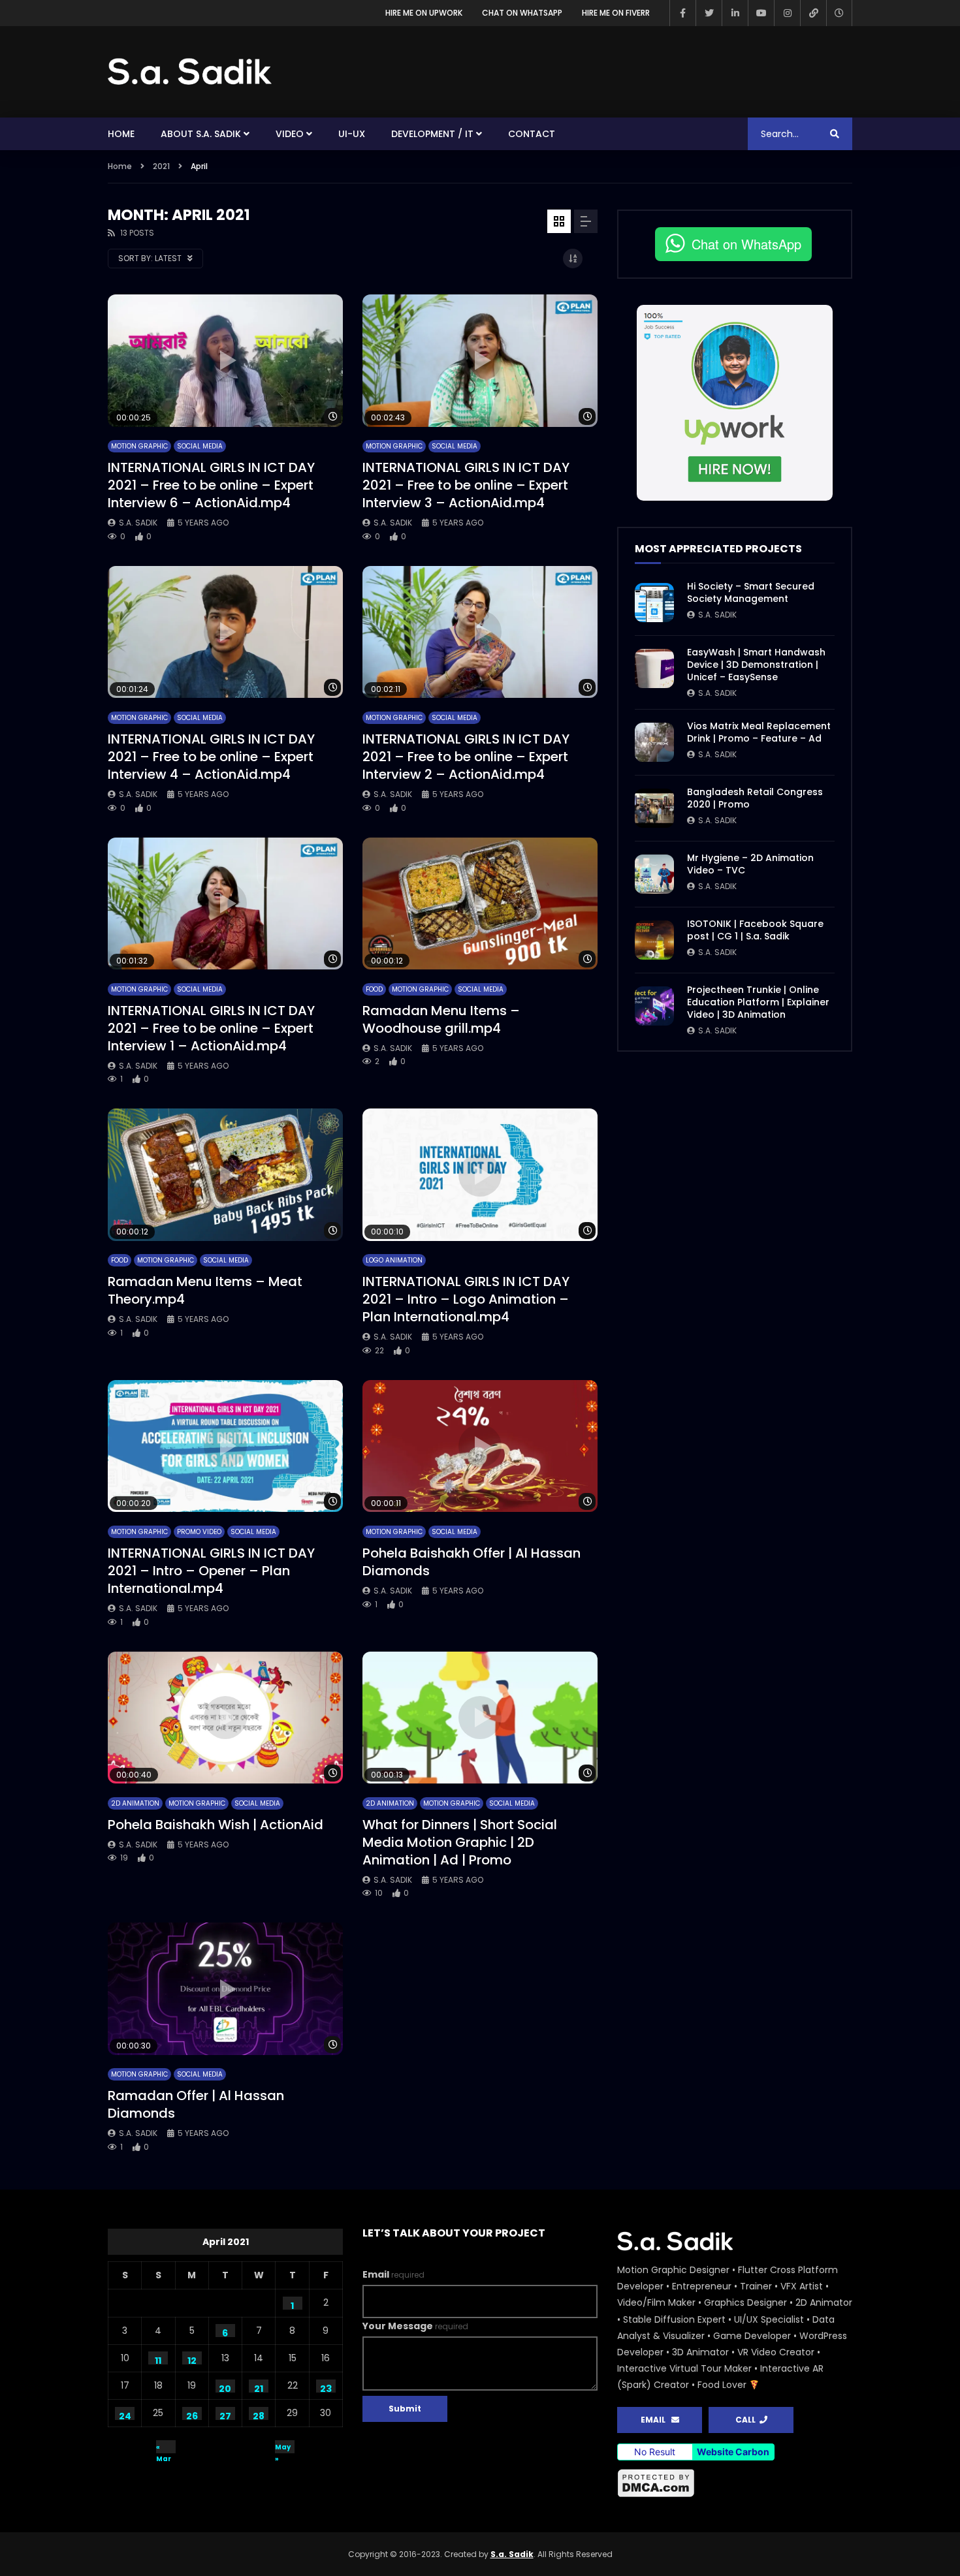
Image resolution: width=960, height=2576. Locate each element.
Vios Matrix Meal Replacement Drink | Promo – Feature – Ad (759, 732)
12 (192, 2359)
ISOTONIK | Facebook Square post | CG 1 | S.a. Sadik (755, 930)
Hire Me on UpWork (424, 13)
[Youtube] (761, 13)
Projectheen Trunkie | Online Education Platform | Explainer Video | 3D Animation (758, 1002)
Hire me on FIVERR (616, 13)
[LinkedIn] (735, 13)
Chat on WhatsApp (522, 13)
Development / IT (432, 134)
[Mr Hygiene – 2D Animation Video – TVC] (654, 874)
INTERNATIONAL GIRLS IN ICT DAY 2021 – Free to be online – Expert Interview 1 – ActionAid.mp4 (211, 1028)
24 (125, 2415)
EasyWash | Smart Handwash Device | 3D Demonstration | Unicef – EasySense (756, 665)
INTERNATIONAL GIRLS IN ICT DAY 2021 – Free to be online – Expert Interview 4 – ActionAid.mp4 (211, 757)
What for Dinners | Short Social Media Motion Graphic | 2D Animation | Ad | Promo (460, 1842)
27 (225, 2415)
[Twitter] (709, 13)
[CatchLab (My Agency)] (813, 13)
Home (121, 134)
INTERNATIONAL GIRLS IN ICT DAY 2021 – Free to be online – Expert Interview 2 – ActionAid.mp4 (466, 757)
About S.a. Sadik (201, 134)
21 (259, 2387)
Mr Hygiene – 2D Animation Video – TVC (750, 864)
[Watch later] (839, 13)
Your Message (415, 2326)
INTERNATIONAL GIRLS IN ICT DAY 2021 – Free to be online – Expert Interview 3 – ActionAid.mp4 (466, 485)
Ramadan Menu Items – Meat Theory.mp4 (205, 1290)
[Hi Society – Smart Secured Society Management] (654, 603)
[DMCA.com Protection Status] (735, 2483)
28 (259, 2415)
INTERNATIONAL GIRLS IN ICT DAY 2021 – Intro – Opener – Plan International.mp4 (211, 1571)
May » (283, 2448)
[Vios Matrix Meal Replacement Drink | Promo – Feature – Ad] (654, 742)
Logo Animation (394, 1260)
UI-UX (352, 134)
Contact (532, 134)
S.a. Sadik (138, 523)
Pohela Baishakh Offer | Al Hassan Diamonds (472, 1562)
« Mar (164, 2448)
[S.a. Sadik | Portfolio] (190, 72)
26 (192, 2415)
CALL (747, 2420)
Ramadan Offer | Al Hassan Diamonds (196, 2104)
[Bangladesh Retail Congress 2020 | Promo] (654, 808)
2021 (161, 166)
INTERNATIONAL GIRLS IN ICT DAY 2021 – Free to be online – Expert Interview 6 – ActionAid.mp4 (211, 485)
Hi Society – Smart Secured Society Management (751, 592)
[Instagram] (787, 13)
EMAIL (656, 2420)
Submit (405, 2409)
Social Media (200, 446)
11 (158, 2359)
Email (393, 2274)
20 (225, 2387)
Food (374, 989)
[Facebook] (682, 13)
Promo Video (199, 1532)
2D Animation (135, 1803)
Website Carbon (733, 2452)
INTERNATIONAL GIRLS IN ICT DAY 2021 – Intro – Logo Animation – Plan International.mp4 (466, 1299)
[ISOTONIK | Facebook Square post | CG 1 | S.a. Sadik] (654, 940)
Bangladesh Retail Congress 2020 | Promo (755, 798)
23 (326, 2387)
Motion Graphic (139, 446)
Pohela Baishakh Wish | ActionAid (216, 1825)
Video (290, 134)
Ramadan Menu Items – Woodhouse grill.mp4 (441, 1019)
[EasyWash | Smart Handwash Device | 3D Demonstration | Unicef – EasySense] (654, 668)
